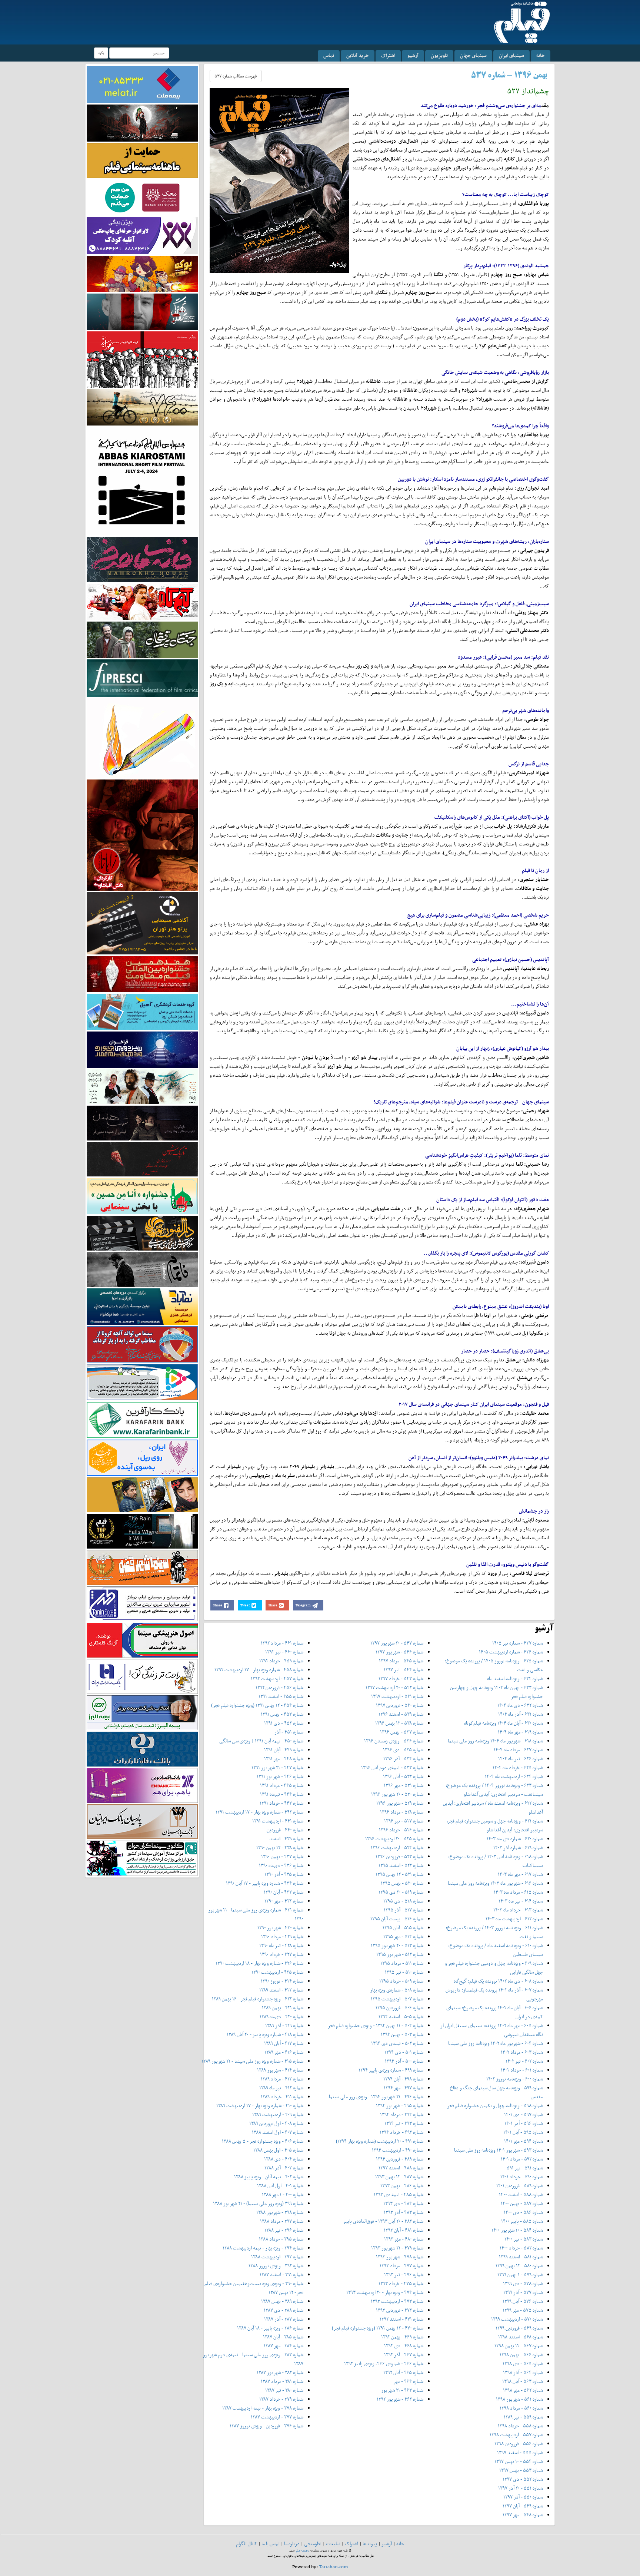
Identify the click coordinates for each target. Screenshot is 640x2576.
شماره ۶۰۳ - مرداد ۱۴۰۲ (522, 2052)
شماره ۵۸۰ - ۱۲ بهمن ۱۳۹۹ (519, 2266)
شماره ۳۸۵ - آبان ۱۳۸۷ (283, 2337)
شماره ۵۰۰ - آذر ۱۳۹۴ (404, 2061)
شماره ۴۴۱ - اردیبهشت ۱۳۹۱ (278, 1821)
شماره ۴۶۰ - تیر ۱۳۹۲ (284, 1652)
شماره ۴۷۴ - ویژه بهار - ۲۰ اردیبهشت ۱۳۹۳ (385, 2292)
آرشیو (413, 55)
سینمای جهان (473, 55)
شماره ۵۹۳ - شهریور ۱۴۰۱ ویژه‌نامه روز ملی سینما (499, 2150)
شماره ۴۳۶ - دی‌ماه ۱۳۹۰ (281, 1865)
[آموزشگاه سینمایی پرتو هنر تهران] (142, 923)
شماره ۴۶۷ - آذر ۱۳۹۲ (404, 2355)
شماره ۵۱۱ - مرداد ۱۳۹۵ (402, 1963)
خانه (541, 55)
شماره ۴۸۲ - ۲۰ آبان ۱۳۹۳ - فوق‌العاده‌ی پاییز (383, 2221)
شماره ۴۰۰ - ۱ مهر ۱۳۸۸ (283, 2194)
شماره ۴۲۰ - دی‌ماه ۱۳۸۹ (281, 2017)
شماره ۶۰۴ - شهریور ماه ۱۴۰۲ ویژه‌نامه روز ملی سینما (496, 2043)
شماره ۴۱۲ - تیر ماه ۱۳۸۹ (281, 2088)
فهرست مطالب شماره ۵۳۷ (236, 76)
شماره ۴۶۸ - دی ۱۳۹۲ (404, 2346)
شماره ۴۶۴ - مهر (408, 2381)
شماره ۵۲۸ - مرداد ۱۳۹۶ (402, 1812)
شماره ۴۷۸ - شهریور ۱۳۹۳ (400, 2257)
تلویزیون (439, 55)
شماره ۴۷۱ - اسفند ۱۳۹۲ (401, 2319)
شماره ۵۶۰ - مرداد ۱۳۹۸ (521, 2408)
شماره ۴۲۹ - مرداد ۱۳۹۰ (282, 1936)
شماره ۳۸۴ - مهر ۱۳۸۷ (284, 2346)
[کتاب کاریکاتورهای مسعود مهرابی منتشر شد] (142, 359)
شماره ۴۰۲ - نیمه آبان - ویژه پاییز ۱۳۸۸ (269, 2177)
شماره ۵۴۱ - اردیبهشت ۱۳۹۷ (397, 1696)
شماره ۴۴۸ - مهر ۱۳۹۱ (284, 1759)
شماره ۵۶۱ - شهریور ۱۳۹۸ (519, 2399)
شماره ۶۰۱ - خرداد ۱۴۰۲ (522, 2070)
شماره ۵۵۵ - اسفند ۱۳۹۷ (520, 2452)
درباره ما (292, 2544)
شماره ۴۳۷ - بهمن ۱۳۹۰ (282, 1856)
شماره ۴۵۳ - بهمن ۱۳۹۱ (282, 1714)
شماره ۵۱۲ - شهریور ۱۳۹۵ (400, 1954)
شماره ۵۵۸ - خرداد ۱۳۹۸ (520, 2426)
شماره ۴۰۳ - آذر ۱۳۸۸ (284, 2168)
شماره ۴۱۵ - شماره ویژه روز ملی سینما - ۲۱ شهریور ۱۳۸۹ (252, 2061)
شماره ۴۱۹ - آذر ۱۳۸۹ (284, 2025)
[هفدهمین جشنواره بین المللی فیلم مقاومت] (142, 974)
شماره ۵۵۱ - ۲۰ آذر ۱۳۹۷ (521, 2488)
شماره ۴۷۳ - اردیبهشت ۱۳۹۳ (397, 2301)
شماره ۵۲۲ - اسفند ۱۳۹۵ (401, 1865)
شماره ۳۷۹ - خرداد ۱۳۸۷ (281, 2399)
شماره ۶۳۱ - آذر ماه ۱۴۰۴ (521, 1714)
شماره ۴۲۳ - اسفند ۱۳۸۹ (281, 1990)
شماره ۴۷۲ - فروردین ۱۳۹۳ (400, 2310)
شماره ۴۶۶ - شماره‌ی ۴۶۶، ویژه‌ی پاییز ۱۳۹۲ (384, 2363)
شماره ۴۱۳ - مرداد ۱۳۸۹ (282, 2079)
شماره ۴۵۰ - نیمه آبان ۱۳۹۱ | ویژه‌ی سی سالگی (261, 1741)
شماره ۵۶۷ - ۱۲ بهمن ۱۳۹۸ (519, 2346)
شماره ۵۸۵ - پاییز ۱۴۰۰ (522, 2221)
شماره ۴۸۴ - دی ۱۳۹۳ (403, 2203)
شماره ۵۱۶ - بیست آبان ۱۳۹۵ (397, 1919)
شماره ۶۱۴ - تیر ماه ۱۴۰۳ (521, 1901)
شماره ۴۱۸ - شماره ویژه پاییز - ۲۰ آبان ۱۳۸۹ (265, 2034)
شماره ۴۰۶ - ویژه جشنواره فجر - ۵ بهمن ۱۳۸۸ (263, 2141)
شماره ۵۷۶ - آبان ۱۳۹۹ (523, 2301)
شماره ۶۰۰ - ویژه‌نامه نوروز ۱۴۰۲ (515, 2079)
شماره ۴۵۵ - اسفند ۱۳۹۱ (281, 1696)
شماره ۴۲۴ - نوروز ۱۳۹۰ (282, 1981)
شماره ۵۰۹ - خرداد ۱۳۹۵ (401, 1981)
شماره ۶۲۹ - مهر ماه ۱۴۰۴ (520, 1732)
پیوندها (370, 2544)
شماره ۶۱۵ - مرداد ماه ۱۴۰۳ (518, 1892)
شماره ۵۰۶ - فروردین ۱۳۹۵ (399, 2008)
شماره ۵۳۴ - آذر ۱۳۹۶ (403, 1759)
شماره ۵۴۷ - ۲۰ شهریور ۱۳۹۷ (397, 1643)
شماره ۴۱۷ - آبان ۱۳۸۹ (284, 2043)
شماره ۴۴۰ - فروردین (285, 1830)
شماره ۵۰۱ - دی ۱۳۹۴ (404, 2052)
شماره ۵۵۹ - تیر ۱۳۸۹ (523, 2417)
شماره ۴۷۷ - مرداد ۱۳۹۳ (401, 2266)
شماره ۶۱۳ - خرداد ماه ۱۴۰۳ (518, 1910)
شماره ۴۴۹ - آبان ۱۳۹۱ (284, 1750)
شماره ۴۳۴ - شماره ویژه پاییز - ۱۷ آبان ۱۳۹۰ (265, 1883)
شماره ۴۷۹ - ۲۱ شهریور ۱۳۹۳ (397, 2248)
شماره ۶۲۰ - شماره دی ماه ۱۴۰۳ (515, 1839)
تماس (329, 55)
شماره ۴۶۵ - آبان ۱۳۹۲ (403, 2372)
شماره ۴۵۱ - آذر (289, 1732)
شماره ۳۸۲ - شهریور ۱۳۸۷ (280, 2372)
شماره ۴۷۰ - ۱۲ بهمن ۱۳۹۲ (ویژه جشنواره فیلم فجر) (378, 2328)
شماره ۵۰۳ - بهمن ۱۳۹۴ (402, 2034)
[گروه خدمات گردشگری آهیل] (142, 1011)
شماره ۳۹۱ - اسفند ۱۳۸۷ (281, 2274)
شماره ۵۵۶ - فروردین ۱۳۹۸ (519, 2443)
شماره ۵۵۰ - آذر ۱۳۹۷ (523, 2497)
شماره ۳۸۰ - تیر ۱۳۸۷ (284, 2390)
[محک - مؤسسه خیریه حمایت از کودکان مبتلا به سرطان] (142, 197)
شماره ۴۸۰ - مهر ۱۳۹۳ (404, 2239)
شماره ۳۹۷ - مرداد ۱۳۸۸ (282, 2221)
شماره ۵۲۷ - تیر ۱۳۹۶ (404, 1821)
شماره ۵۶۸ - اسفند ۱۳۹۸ (521, 2337)
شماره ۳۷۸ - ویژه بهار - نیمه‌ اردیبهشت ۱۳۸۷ (263, 2408)
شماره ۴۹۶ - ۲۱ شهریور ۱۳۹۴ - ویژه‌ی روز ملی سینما (376, 2097)
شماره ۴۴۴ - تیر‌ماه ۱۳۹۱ (282, 1794)
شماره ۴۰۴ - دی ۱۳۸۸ (284, 2159)
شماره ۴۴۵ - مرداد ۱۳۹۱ (282, 1785)
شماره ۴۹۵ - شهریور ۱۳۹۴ (400, 2105)
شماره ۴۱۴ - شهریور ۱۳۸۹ (280, 2070)
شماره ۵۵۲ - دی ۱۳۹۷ (523, 2479)
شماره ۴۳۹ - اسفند (286, 1839)
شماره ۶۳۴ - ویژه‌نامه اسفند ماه (515, 1678)
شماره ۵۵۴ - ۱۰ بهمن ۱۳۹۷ (519, 2461)
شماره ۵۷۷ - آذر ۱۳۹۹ (523, 2292)
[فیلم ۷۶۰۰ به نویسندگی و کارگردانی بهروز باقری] (142, 407)
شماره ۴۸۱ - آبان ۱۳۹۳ (404, 2230)
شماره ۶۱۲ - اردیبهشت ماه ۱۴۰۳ (514, 1919)
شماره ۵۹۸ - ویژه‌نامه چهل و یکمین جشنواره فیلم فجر (495, 2105)
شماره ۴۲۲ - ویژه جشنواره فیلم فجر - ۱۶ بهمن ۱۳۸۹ (258, 1999)
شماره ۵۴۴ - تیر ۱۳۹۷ (404, 1670)
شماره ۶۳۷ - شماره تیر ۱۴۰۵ (518, 1643)
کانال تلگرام (246, 2544)
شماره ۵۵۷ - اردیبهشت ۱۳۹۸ (516, 2435)
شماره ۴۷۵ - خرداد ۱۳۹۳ (401, 2283)
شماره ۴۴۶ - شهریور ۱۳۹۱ (280, 1776)
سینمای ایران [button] (511, 55)
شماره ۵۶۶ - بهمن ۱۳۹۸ (521, 2355)
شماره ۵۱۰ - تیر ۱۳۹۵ (404, 1972)
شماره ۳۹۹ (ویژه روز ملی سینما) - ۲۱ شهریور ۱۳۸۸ (258, 2203)
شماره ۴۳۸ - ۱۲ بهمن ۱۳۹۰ (280, 1847)
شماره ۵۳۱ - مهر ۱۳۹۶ (404, 1785)
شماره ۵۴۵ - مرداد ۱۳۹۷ (401, 1661)
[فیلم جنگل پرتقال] (142, 639)
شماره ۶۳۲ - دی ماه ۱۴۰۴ (520, 1705)
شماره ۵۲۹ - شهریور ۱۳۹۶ (400, 1803)
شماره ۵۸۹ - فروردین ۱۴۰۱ (520, 2186)
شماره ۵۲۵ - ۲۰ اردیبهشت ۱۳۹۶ (394, 1839)
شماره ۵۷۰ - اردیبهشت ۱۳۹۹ (517, 2319)
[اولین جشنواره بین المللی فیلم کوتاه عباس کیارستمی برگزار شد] (142, 481)
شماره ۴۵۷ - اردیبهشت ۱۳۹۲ (277, 1678)
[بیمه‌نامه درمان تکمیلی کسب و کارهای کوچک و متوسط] (142, 84)
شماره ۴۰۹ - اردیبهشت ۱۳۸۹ (278, 2114)
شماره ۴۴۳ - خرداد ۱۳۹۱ (281, 1803)
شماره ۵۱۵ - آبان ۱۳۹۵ (403, 1928)
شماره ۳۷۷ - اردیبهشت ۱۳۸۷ (277, 2417)
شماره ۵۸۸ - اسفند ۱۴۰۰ (521, 2194)
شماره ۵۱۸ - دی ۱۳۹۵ (403, 1901)
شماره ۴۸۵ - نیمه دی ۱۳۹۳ (399, 2194)
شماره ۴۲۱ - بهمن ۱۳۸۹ (283, 2008)
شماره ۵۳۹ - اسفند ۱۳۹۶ (401, 1714)
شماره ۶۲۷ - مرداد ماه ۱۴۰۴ (518, 1750)
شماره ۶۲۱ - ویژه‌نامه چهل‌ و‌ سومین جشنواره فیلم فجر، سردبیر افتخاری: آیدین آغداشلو (495, 1825)
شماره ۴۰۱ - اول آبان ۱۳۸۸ (280, 2186)
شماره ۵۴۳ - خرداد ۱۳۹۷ (401, 1678)
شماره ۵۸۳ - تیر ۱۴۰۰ (524, 2239)
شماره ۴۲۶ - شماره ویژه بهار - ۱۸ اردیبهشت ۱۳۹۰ (259, 1963)
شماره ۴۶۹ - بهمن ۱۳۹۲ (402, 2337)
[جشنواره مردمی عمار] (142, 1049)
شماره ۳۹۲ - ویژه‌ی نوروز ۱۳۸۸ (276, 2266)
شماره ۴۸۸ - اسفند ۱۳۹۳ (401, 2168)
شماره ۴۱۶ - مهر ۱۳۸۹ (284, 2052)
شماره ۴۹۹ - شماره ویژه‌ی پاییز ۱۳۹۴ (391, 2070)
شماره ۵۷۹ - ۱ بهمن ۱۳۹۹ (520, 2274)
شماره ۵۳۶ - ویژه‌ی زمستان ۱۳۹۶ (394, 1741)
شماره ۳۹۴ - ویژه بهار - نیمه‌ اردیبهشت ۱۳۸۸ (263, 2248)
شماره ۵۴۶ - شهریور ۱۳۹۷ (399, 1652)
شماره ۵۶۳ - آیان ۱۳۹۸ (523, 2381)
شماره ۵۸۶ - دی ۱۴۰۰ (523, 2212)
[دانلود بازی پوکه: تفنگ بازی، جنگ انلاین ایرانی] (142, 273)
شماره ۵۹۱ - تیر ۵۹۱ (525, 2168)
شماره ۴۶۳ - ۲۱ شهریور (402, 2390)
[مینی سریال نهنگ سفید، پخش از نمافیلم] (142, 311)
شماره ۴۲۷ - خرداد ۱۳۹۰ (282, 1954)
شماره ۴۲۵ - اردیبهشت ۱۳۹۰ (277, 1972)
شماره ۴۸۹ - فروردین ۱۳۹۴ (400, 2159)
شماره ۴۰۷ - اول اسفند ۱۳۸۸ (278, 2132)
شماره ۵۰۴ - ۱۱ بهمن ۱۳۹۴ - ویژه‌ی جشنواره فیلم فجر (376, 2025)
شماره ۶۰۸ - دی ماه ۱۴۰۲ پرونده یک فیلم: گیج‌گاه (498, 1981)
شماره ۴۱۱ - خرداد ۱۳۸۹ (282, 2097)
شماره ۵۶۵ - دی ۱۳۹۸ (523, 2363)
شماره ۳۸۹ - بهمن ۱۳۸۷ (282, 2301)
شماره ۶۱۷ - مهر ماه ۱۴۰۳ (520, 1874)
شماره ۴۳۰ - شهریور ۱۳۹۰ (280, 1928)
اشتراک (388, 55)
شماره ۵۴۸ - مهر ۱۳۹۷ (523, 2515)
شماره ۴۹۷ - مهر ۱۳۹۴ (404, 2088)
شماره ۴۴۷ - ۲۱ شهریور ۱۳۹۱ (277, 1767)
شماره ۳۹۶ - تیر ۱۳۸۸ (284, 2230)
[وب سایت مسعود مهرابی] (142, 737)
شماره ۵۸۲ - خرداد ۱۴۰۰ (521, 2248)
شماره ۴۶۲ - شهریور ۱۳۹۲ (400, 2399)
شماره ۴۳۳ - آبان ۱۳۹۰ (284, 1892)
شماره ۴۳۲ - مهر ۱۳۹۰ (284, 1901)
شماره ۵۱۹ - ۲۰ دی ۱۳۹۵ (401, 1892)
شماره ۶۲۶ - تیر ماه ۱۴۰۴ (521, 1759)
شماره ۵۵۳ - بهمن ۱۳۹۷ (521, 2470)
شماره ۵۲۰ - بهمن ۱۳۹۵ (402, 1883)
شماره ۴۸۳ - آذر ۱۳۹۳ (404, 2212)
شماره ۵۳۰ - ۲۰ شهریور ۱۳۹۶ (397, 1794)
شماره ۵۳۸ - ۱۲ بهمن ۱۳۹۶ (399, 1723)
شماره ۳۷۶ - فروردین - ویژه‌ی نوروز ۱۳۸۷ (266, 2426)
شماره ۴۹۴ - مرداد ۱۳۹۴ (402, 2114)
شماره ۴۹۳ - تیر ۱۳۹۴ (404, 2123)
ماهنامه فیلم (303, 2551)
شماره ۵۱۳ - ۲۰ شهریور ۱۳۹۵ (397, 1945)
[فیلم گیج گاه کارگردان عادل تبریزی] (142, 601)
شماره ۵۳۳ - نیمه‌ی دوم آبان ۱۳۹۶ (392, 1767)
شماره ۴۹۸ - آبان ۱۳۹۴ (403, 2079)
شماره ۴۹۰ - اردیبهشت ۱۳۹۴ (398, 2150)
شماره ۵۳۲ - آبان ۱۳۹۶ (403, 1776)
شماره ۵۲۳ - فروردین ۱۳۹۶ (399, 1856)
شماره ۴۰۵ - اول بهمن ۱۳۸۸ (278, 2150)
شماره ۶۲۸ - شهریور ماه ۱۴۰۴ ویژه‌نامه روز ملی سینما (495, 1741)
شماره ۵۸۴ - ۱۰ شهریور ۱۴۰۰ (517, 2230)
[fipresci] (142, 677)
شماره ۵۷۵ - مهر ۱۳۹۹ (523, 2310)
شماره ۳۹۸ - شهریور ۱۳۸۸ (280, 2212)
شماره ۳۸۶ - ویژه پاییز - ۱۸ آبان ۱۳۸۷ (270, 2328)
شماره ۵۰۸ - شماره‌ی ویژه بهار (397, 1990)
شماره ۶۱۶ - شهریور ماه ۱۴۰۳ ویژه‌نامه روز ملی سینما (495, 1883)
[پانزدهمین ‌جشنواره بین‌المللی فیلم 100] (142, 122)
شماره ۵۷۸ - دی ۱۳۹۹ (523, 2283)
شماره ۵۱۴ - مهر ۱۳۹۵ (403, 1936)
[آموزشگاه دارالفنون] (142, 1233)
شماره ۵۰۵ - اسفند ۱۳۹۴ (401, 2017)
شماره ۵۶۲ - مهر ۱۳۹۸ (523, 2390)
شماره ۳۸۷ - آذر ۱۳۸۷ (284, 2319)
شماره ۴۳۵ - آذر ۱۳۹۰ (284, 1874)
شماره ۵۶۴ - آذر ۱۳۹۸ (523, 2372)
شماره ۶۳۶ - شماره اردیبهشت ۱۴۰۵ (511, 1652)
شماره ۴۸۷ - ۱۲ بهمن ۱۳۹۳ (399, 2177)
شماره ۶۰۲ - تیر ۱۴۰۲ (524, 2061)
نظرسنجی (313, 2544)
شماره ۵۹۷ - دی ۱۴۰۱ (524, 2114)
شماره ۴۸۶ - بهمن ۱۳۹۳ (402, 2186)
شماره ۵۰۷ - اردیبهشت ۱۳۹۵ (397, 1999)
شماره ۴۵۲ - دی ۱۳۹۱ (284, 1723)
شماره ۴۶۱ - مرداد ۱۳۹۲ (282, 1643)
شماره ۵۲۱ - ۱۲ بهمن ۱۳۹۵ (399, 1874)
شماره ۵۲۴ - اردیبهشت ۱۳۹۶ (397, 1847)
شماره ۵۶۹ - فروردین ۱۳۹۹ (519, 2328)
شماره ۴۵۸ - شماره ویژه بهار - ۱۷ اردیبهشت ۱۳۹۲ (259, 1670)
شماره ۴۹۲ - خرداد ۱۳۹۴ (401, 2132)
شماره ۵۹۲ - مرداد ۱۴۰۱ (522, 2159)
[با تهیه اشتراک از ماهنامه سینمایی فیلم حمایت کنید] (142, 160)
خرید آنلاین (358, 55)
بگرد (101, 53)
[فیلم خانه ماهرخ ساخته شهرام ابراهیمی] (142, 559)
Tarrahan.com (334, 2567)
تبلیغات (333, 2544)
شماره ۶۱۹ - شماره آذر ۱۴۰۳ (518, 1847)
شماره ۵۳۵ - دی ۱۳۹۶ (403, 1750)
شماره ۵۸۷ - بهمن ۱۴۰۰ (522, 2203)
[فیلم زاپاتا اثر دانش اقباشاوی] (142, 835)
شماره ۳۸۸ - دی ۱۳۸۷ (284, 2310)
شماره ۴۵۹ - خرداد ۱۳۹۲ (281, 1661)
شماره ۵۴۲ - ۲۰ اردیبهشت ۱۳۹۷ (394, 1687)
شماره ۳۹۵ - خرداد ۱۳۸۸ (281, 2239)
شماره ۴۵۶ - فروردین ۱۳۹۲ (279, 1687)
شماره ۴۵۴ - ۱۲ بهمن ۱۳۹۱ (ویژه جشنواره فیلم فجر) (257, 1705)
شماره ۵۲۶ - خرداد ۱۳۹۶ (401, 1830)
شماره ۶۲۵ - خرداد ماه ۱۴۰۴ (518, 1767)
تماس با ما (271, 2544)
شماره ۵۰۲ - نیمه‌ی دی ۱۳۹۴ (397, 2043)
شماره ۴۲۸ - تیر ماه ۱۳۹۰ (281, 1945)
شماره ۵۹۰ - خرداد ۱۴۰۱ (522, 2177)
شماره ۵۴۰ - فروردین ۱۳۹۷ (400, 1705)
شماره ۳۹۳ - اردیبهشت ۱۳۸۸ (277, 2257)
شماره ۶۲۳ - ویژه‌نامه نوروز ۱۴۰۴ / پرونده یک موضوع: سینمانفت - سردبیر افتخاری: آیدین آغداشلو (494, 1790)
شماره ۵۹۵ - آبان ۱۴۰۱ (523, 2132)
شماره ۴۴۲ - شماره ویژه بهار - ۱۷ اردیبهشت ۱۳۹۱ (259, 1812)
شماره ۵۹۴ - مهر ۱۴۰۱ (524, 2141)
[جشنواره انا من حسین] (142, 1196)
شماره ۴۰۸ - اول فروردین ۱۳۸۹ (276, 2123)
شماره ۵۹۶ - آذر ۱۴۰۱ (524, 2123)
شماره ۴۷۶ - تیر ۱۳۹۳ (404, 2274)
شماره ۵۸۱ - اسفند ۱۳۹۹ (521, 2257)
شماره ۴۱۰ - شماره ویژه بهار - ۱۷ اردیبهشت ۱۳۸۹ (260, 2105)
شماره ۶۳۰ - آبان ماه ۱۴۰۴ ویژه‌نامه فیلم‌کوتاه (504, 1723)
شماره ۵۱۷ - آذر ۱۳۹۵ (404, 1910)
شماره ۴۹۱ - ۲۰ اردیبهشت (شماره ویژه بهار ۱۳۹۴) (380, 2141)
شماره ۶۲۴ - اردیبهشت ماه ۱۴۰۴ (514, 1776)
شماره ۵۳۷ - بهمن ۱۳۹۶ (402, 1732)
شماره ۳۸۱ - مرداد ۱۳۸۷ (282, 2381)
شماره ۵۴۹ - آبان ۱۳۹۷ (523, 2506)
